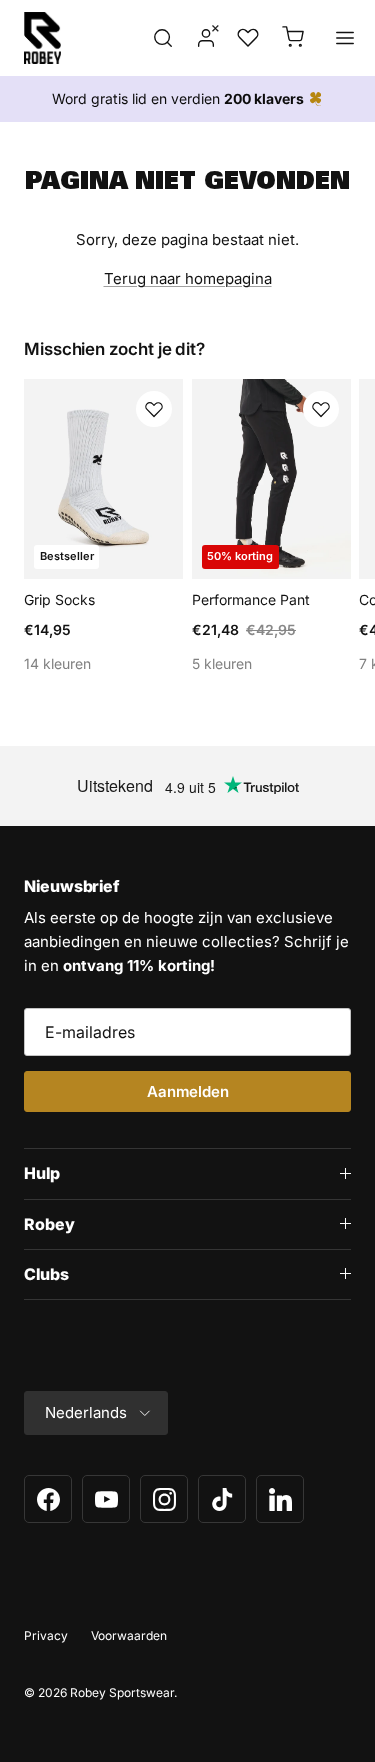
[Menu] (345, 38)
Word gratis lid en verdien (178, 98)
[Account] (200, 38)
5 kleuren (222, 663)
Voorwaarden (129, 1635)
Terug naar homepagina (188, 278)
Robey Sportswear (122, 1692)
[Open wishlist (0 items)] (246, 38)
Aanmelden (188, 1091)
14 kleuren (57, 663)
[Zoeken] (163, 38)
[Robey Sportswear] (42, 38)
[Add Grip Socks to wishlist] (154, 409)
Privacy (46, 1635)
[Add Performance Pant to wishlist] (321, 409)
